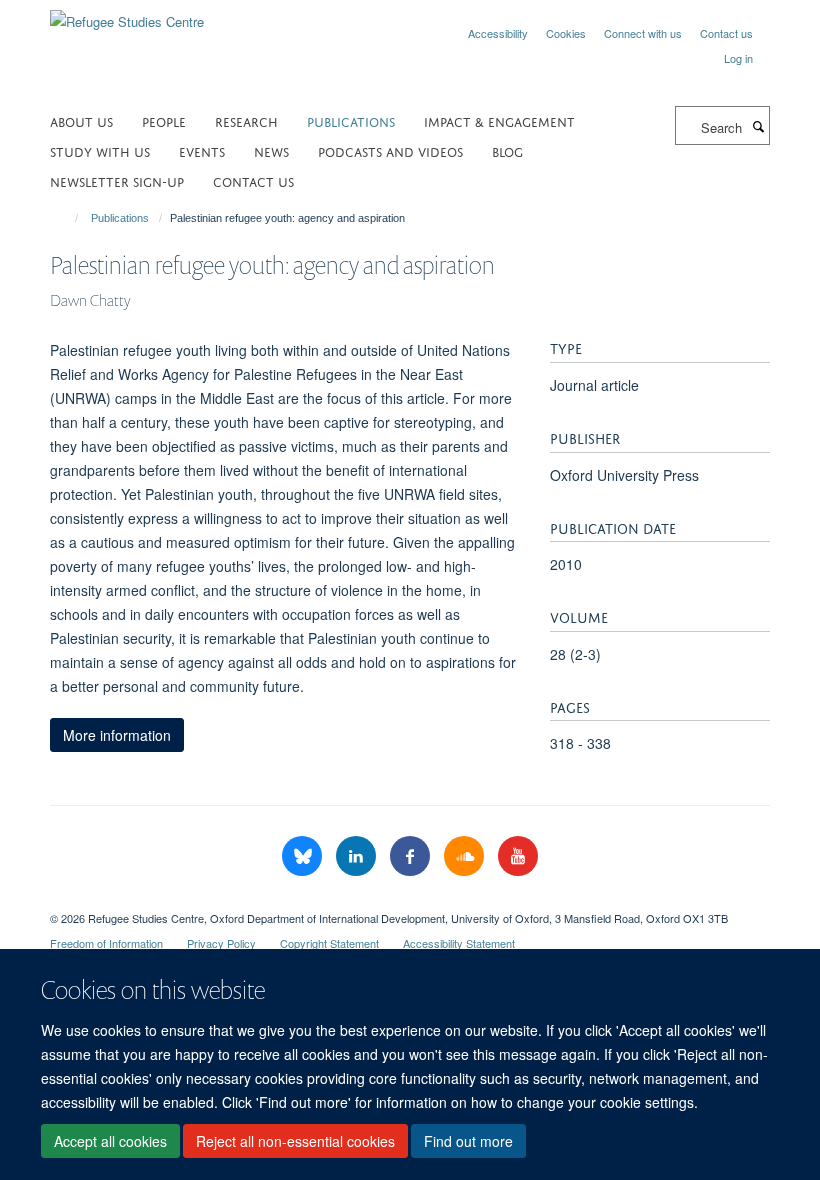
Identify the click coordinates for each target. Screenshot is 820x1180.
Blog (507, 150)
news (271, 150)
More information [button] (117, 735)
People (164, 120)
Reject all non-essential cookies (295, 1141)
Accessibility (498, 33)
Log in (738, 58)
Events (202, 150)
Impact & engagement (499, 120)
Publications (351, 120)
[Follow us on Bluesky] (304, 856)
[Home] (67, 218)
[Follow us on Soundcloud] (466, 856)
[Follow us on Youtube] (518, 856)
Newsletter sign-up (117, 180)
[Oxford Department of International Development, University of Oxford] (410, 901)
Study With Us (100, 150)
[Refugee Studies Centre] (127, 14)
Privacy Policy (221, 943)
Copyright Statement (329, 943)
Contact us (726, 33)
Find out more (468, 1141)
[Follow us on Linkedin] (358, 856)
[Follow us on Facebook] (412, 856)
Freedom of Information (106, 943)
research (246, 120)
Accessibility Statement (459, 943)
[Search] (758, 126)
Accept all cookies (110, 1141)
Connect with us (643, 33)
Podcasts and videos (390, 150)
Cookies (566, 33)
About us (81, 120)
